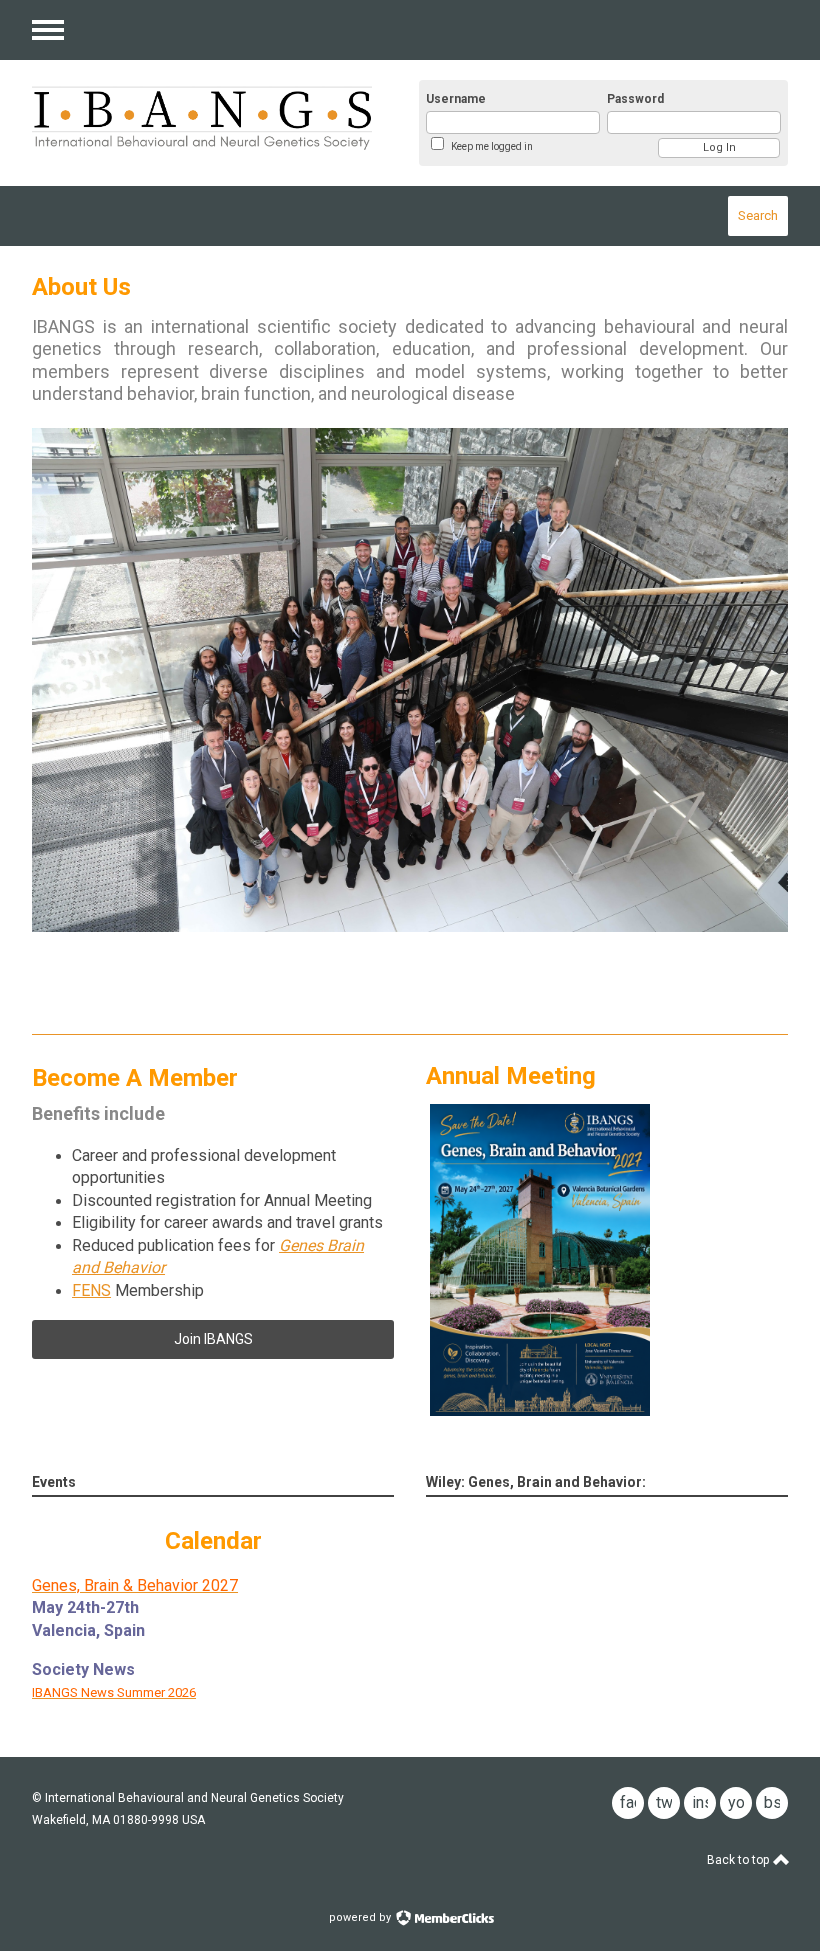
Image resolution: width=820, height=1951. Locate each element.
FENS (91, 1290)
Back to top (739, 1860)
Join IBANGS (213, 1339)
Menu (48, 30)
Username (456, 99)
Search (758, 215)
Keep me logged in (492, 146)
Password (635, 99)
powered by (361, 1917)
